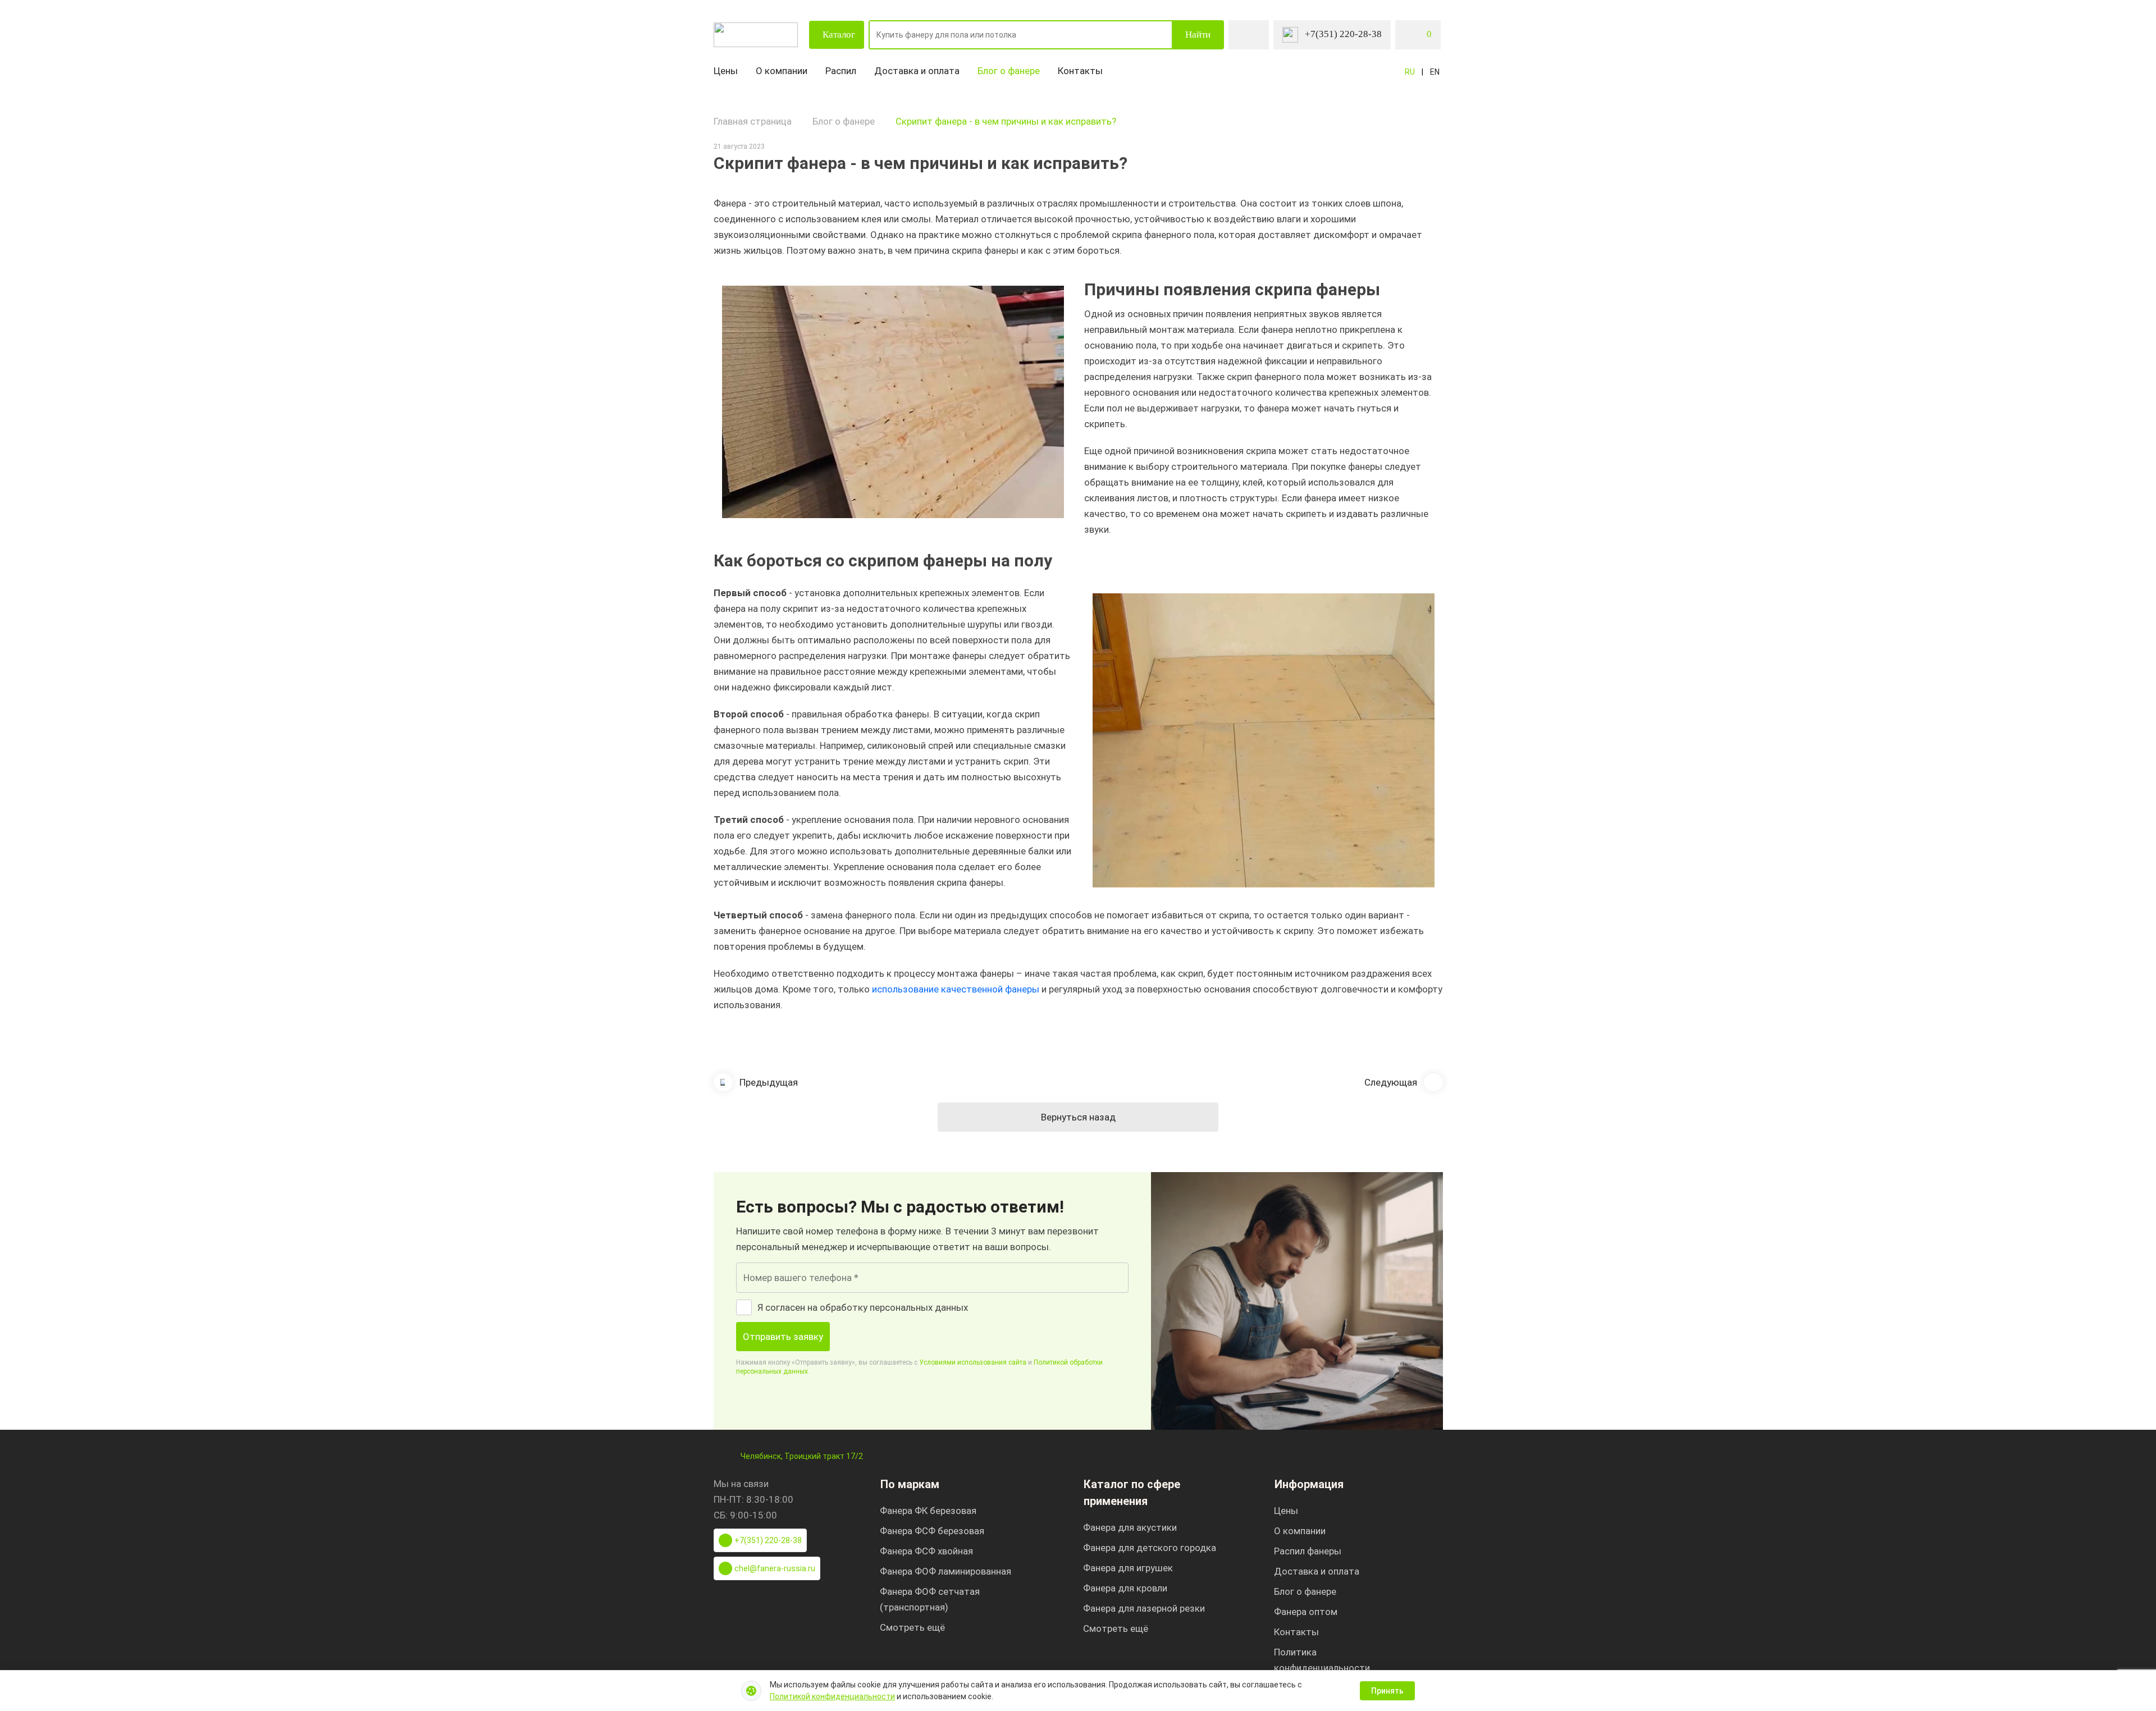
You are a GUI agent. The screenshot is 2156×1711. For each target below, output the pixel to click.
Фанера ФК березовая (928, 1511)
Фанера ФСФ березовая (932, 1531)
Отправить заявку (783, 1337)
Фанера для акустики (1130, 1527)
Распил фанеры (1308, 1551)
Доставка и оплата (917, 71)
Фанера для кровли (1125, 1588)
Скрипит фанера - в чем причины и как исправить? (1006, 121)
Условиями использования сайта (973, 1362)
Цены (726, 71)
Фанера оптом (1306, 1612)
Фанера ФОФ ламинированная (945, 1571)
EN (1435, 72)
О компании (782, 71)
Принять (1387, 1691)
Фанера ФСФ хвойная (926, 1551)
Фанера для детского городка (1150, 1548)
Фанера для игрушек (1128, 1568)
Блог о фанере (1009, 71)
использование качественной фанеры (956, 989)
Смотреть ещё (912, 1627)
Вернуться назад (1078, 1117)
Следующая (1391, 1082)
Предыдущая (769, 1082)
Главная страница (753, 121)
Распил (841, 71)
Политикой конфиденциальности (832, 1696)
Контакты (1080, 71)
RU (1410, 72)
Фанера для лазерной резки (1144, 1608)
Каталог (839, 35)
